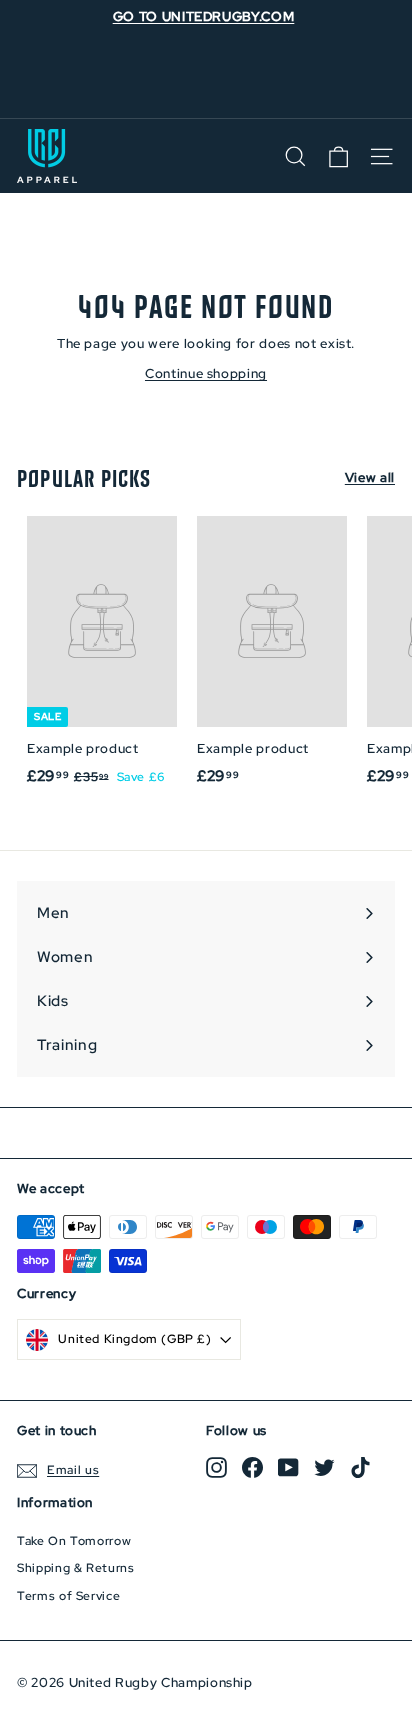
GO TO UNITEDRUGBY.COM (204, 16)
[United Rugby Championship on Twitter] (324, 1467)
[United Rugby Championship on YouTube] (288, 1467)
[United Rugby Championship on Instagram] (216, 1467)
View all (370, 477)
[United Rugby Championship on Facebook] (252, 1467)
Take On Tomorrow (74, 1541)
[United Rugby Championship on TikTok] (360, 1467)
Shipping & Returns (76, 1568)
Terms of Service (68, 1596)
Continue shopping (206, 373)
